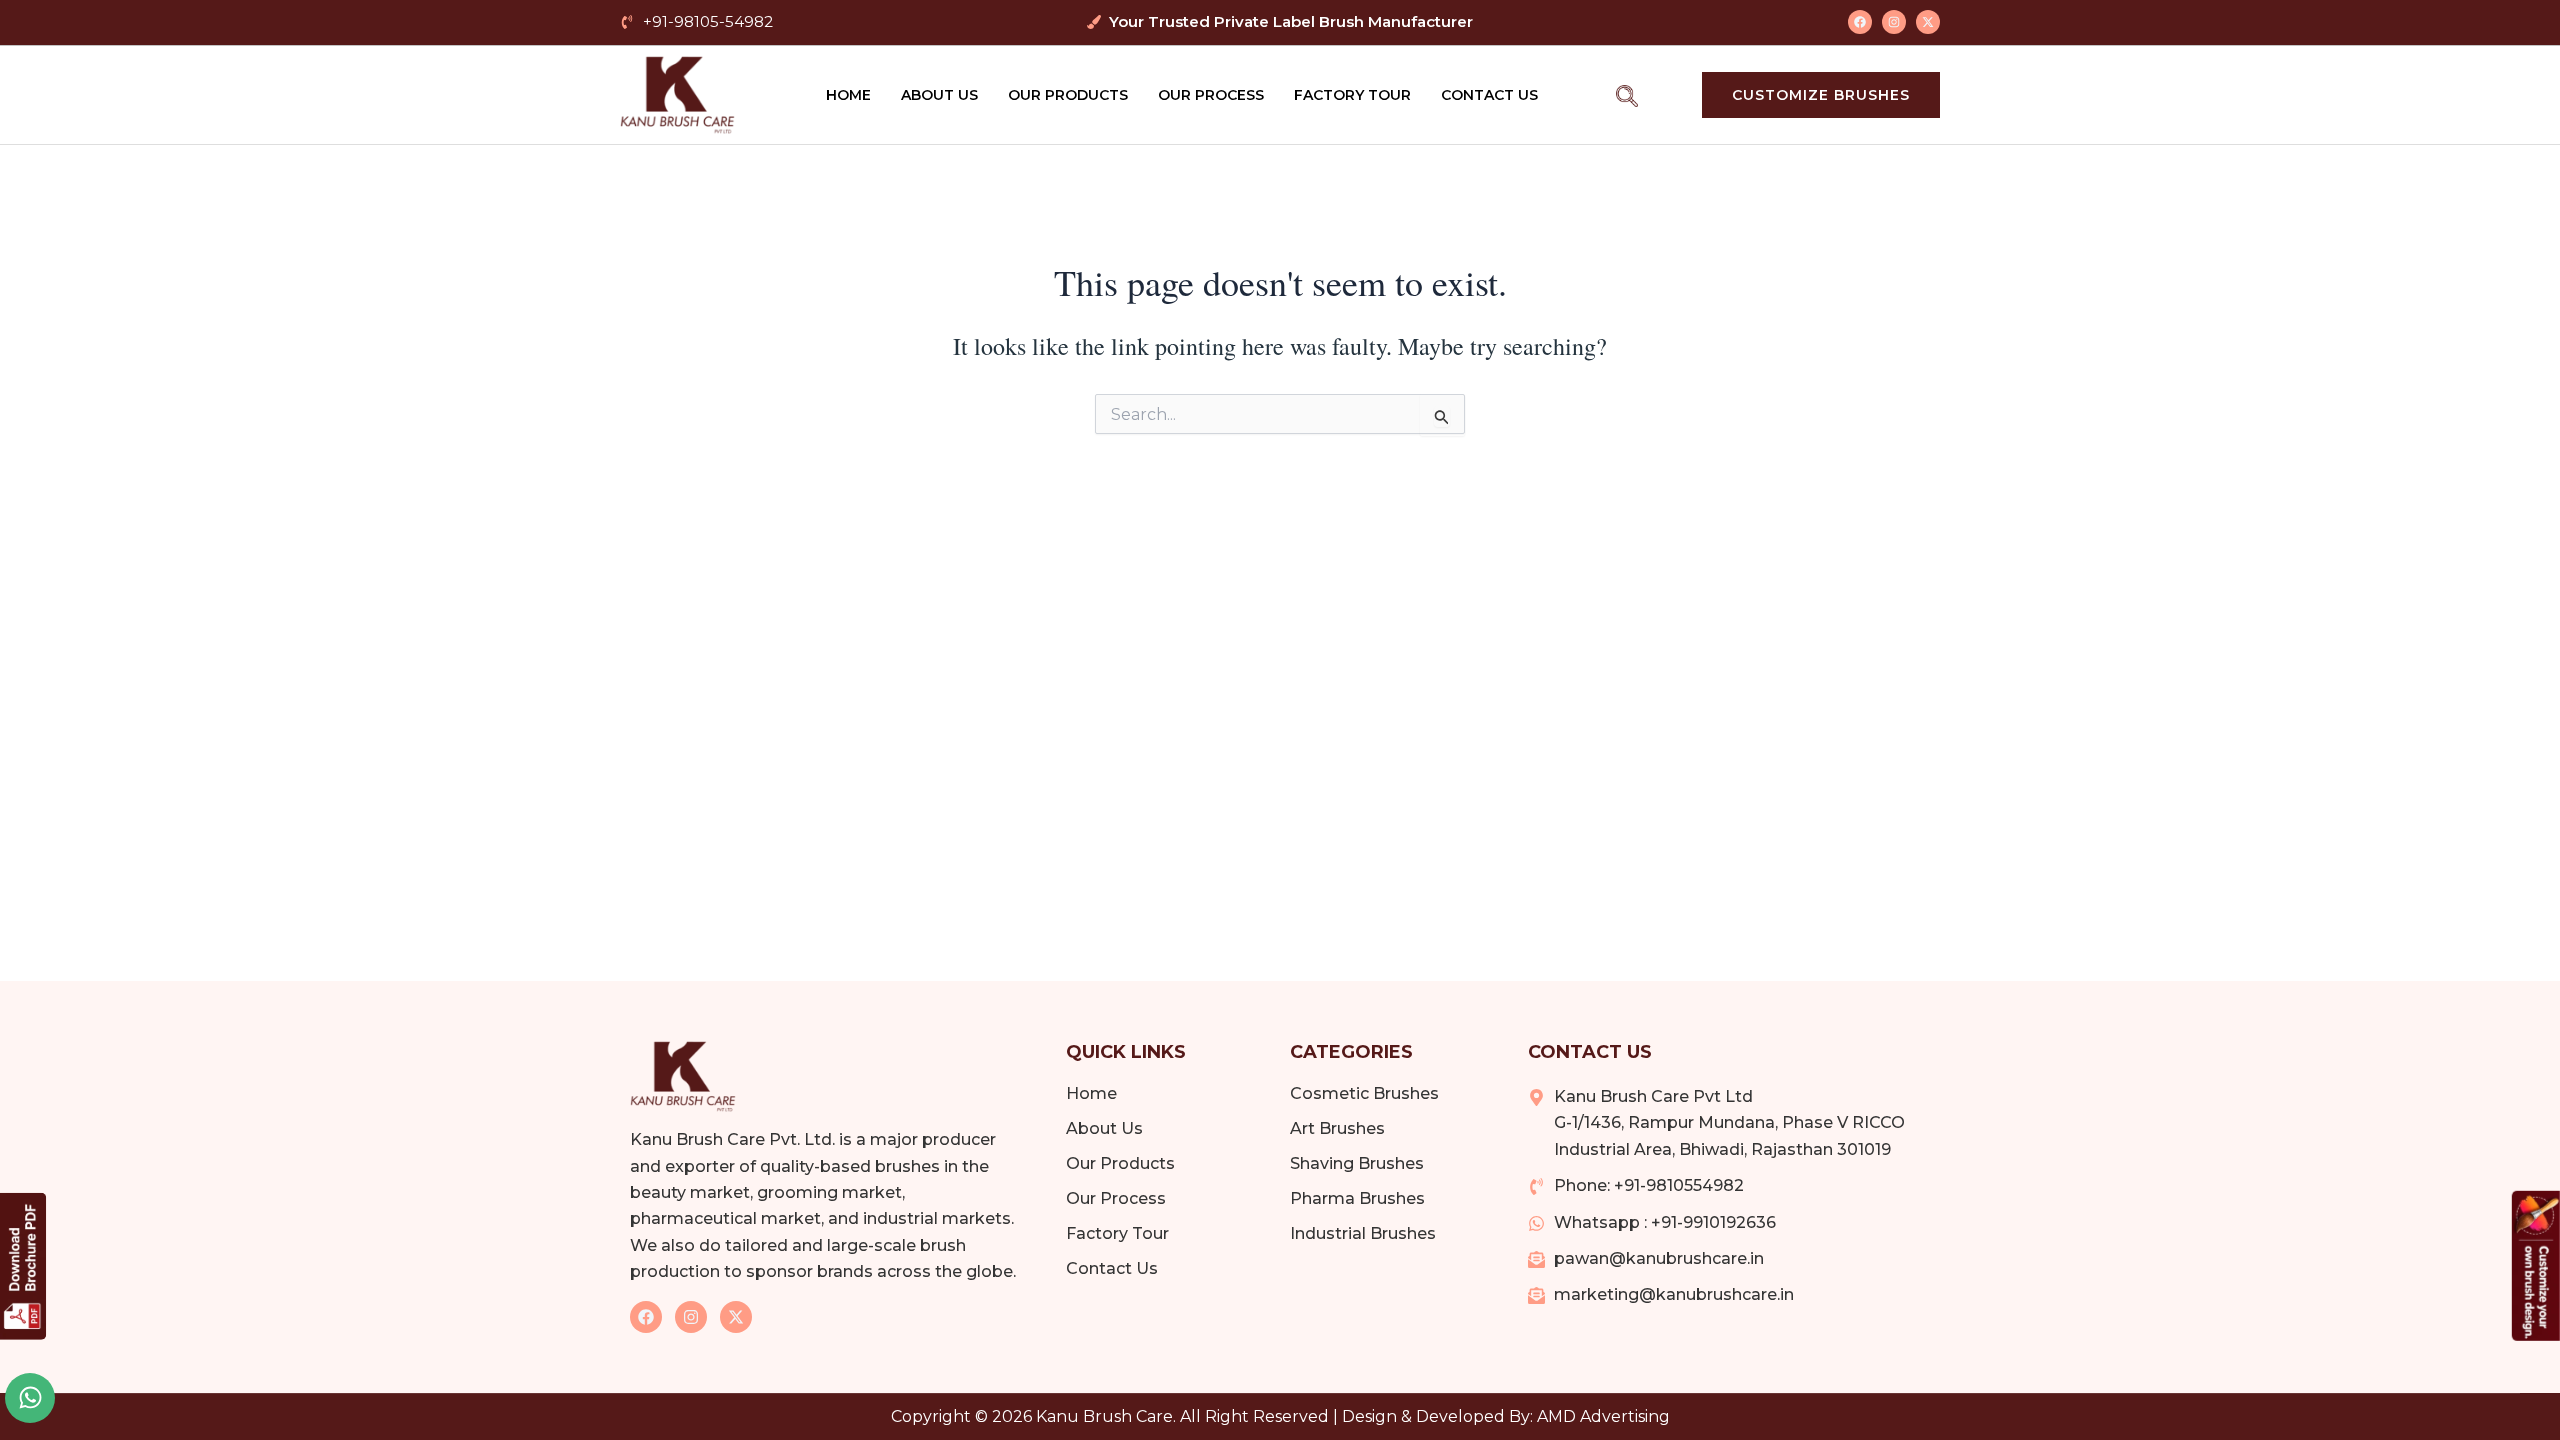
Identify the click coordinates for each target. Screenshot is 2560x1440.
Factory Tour (1352, 95)
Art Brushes (1337, 1128)
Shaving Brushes (1357, 1163)
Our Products (1068, 95)
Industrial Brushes (1363, 1233)
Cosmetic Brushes (1364, 1093)
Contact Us (1489, 95)
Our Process (1211, 95)
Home (848, 95)
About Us (939, 95)
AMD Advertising (1603, 1416)
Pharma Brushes (1357, 1198)
